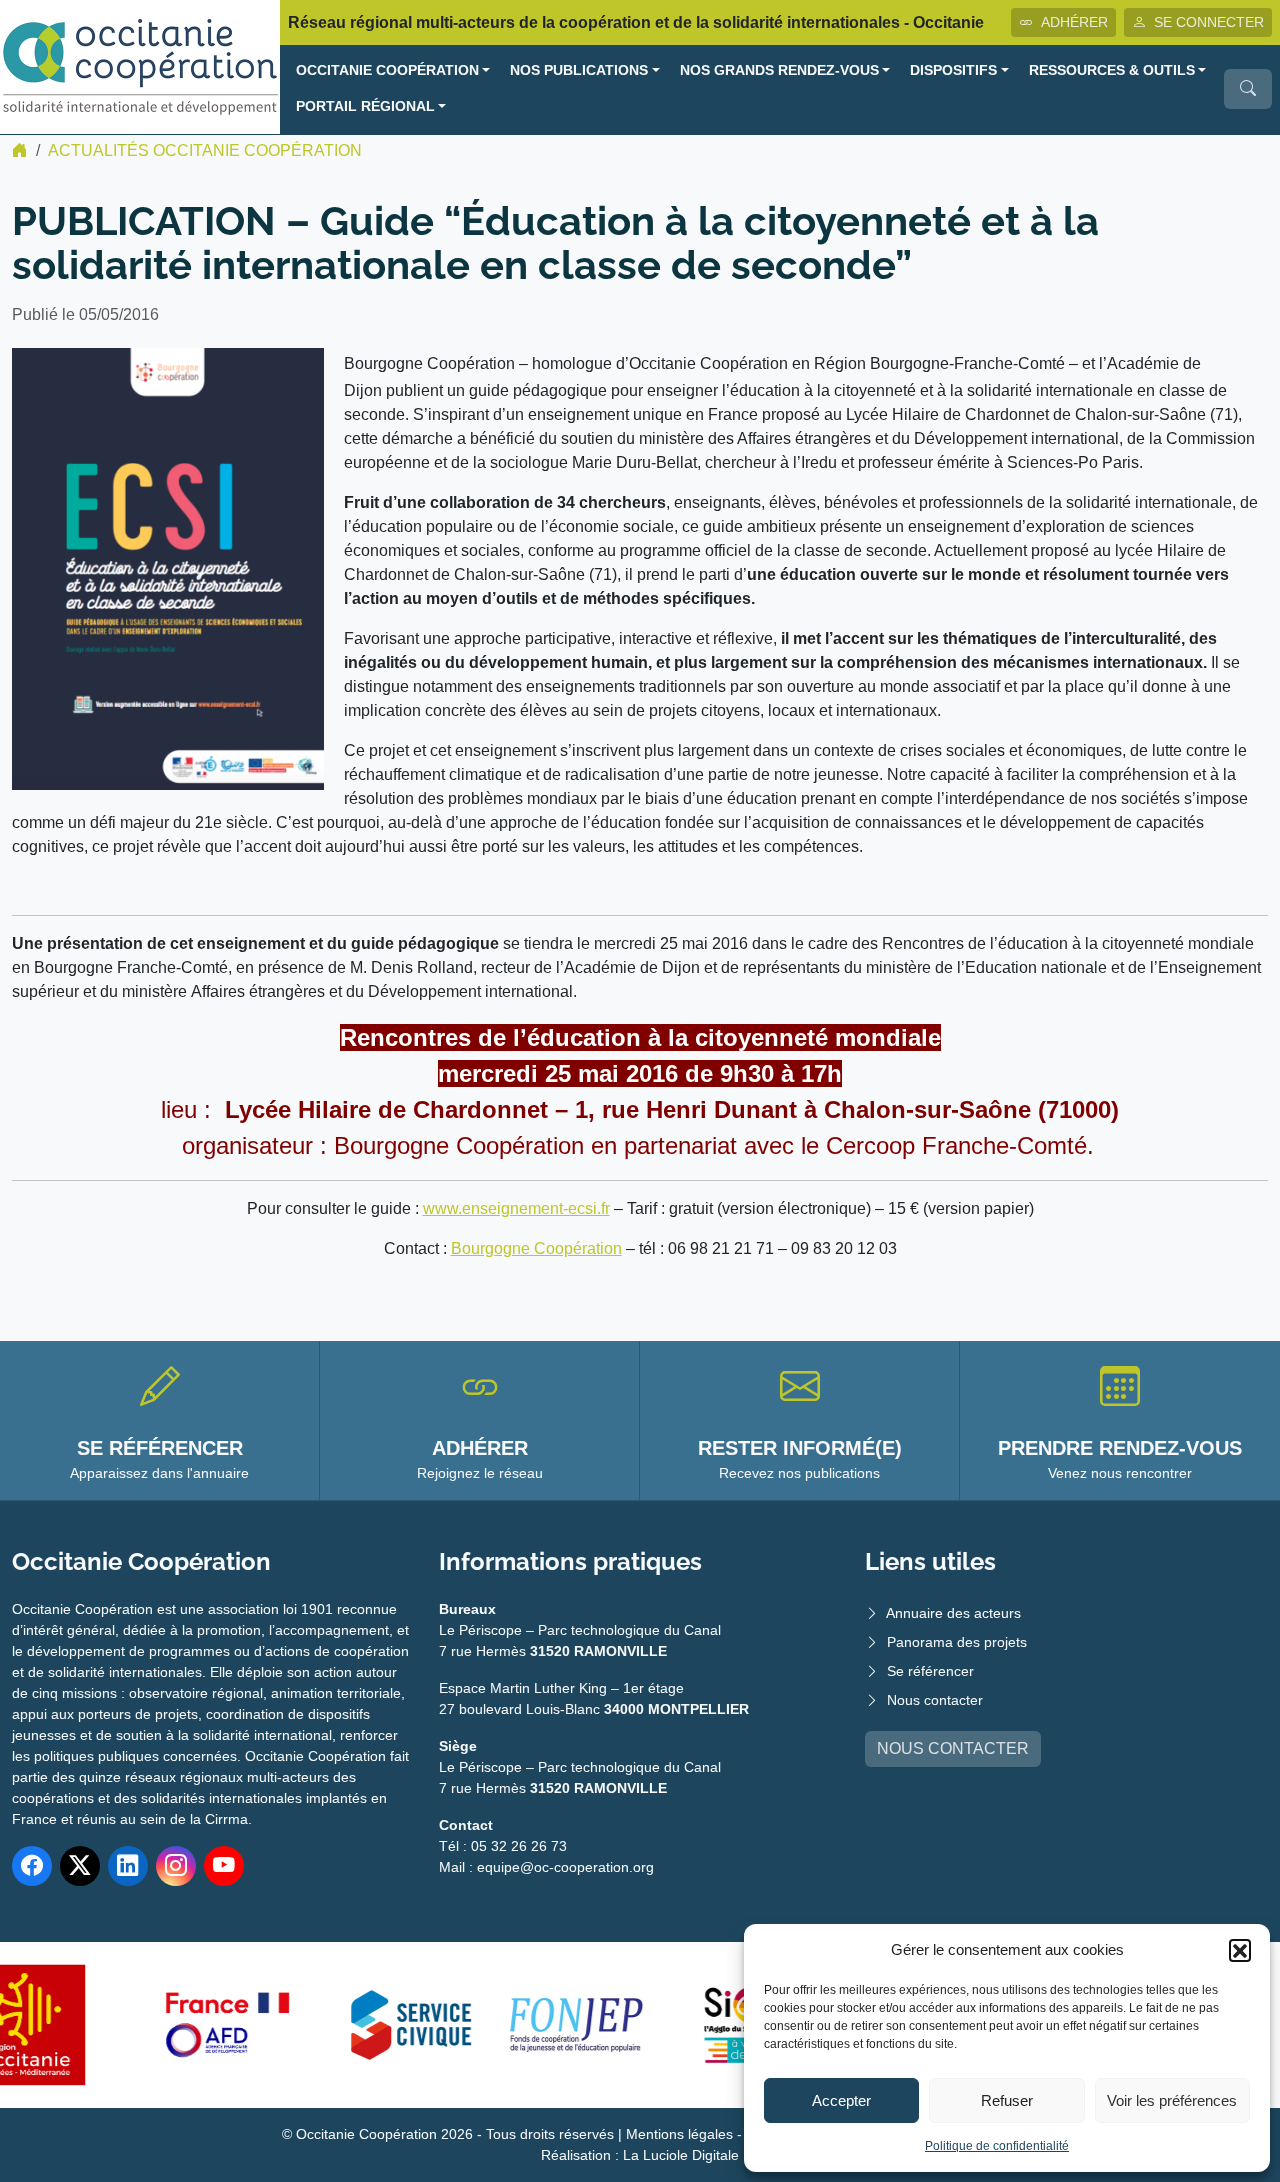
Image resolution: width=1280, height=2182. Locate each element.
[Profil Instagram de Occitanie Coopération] (176, 1866)
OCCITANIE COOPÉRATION (387, 70)
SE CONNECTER (1209, 22)
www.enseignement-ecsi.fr (516, 1208)
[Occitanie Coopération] (140, 65)
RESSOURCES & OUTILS (1112, 70)
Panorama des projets (957, 1642)
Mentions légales (679, 2134)
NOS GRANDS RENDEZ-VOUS (779, 70)
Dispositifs (953, 70)
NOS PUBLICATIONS (579, 70)
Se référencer (930, 1671)
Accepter (841, 2100)
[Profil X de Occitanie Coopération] (80, 1866)
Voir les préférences (1172, 2100)
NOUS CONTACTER (953, 1748)
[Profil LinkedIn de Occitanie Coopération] (128, 1866)
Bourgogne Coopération (536, 1248)
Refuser (1007, 2100)
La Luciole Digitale (681, 2155)
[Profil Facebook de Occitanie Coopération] (32, 1866)
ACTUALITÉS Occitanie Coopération (205, 150)
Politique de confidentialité (997, 2146)
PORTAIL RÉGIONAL (365, 106)
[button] (1240, 1950)
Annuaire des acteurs (953, 1613)
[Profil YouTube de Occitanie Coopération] (224, 1866)
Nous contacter (935, 1700)
